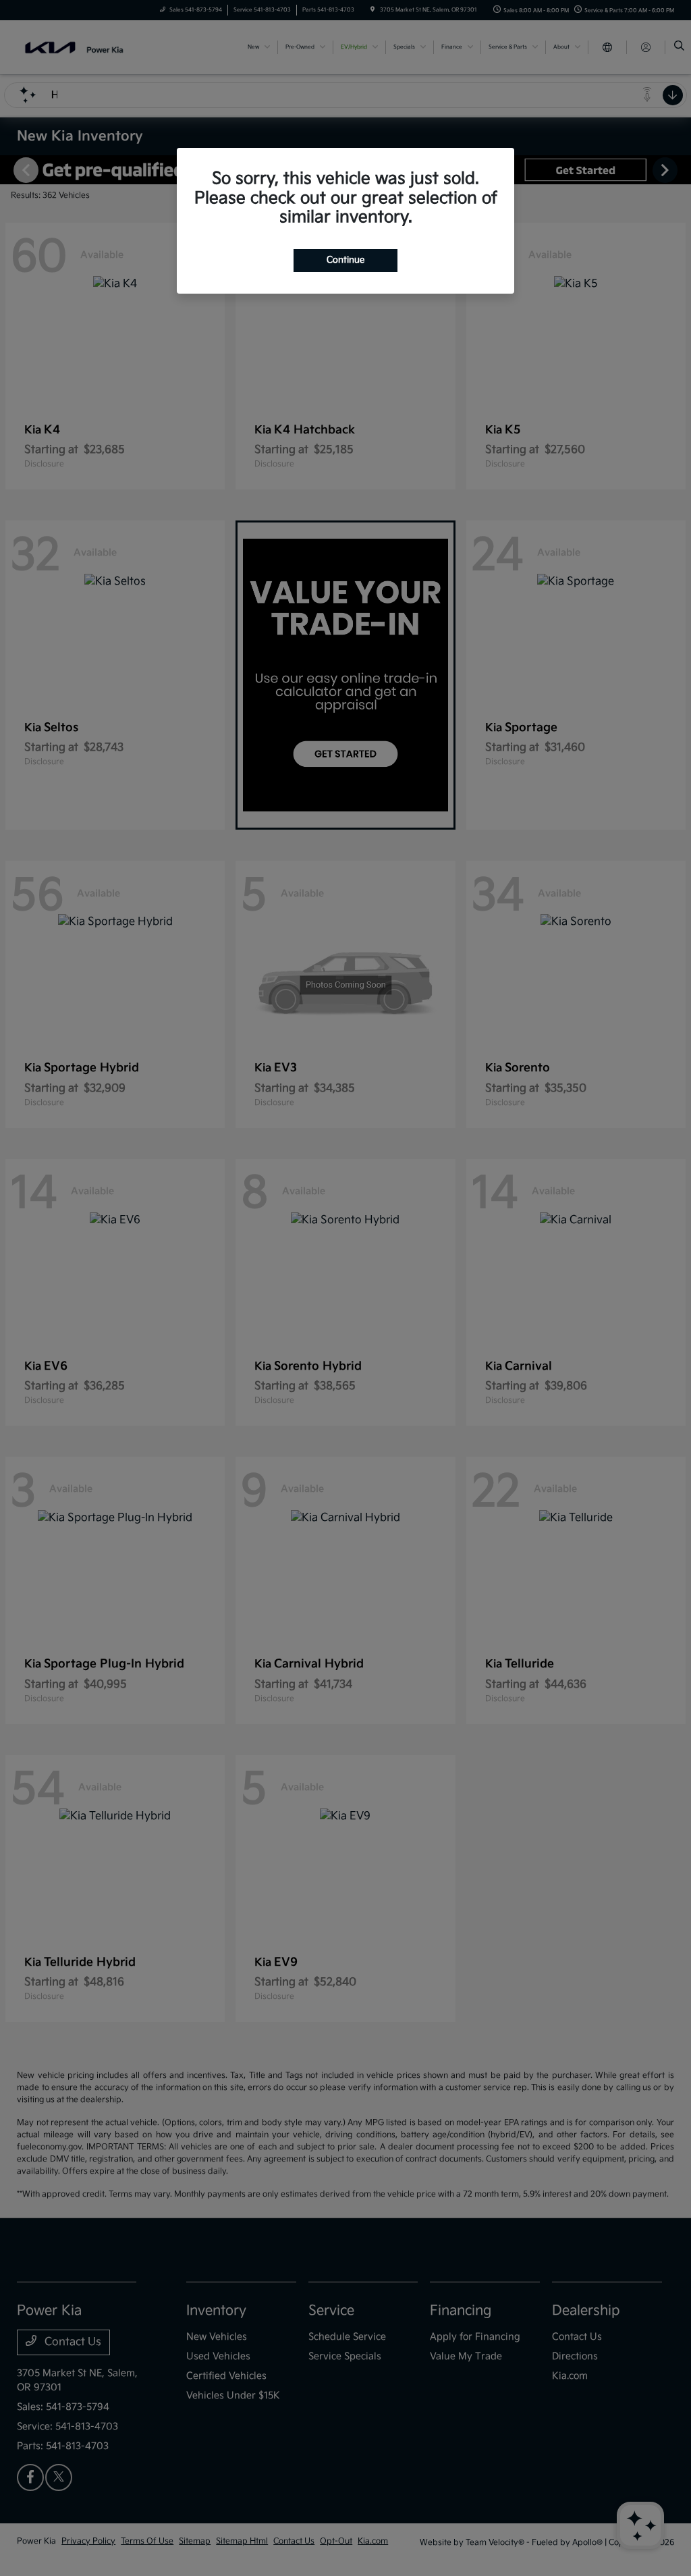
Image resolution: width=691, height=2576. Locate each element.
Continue (345, 260)
